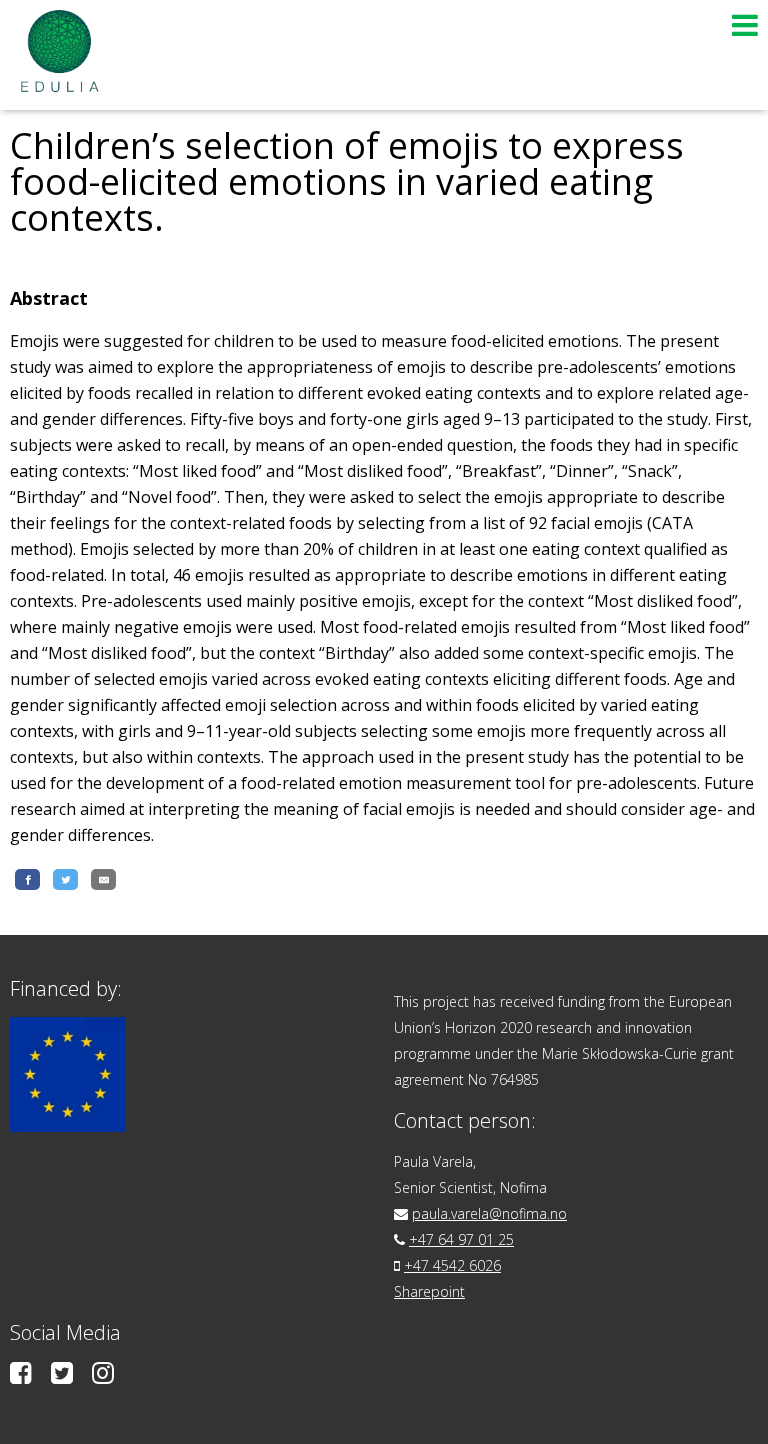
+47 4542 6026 (452, 1265)
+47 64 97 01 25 (461, 1239)
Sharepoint (429, 1291)
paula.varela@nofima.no (489, 1213)
